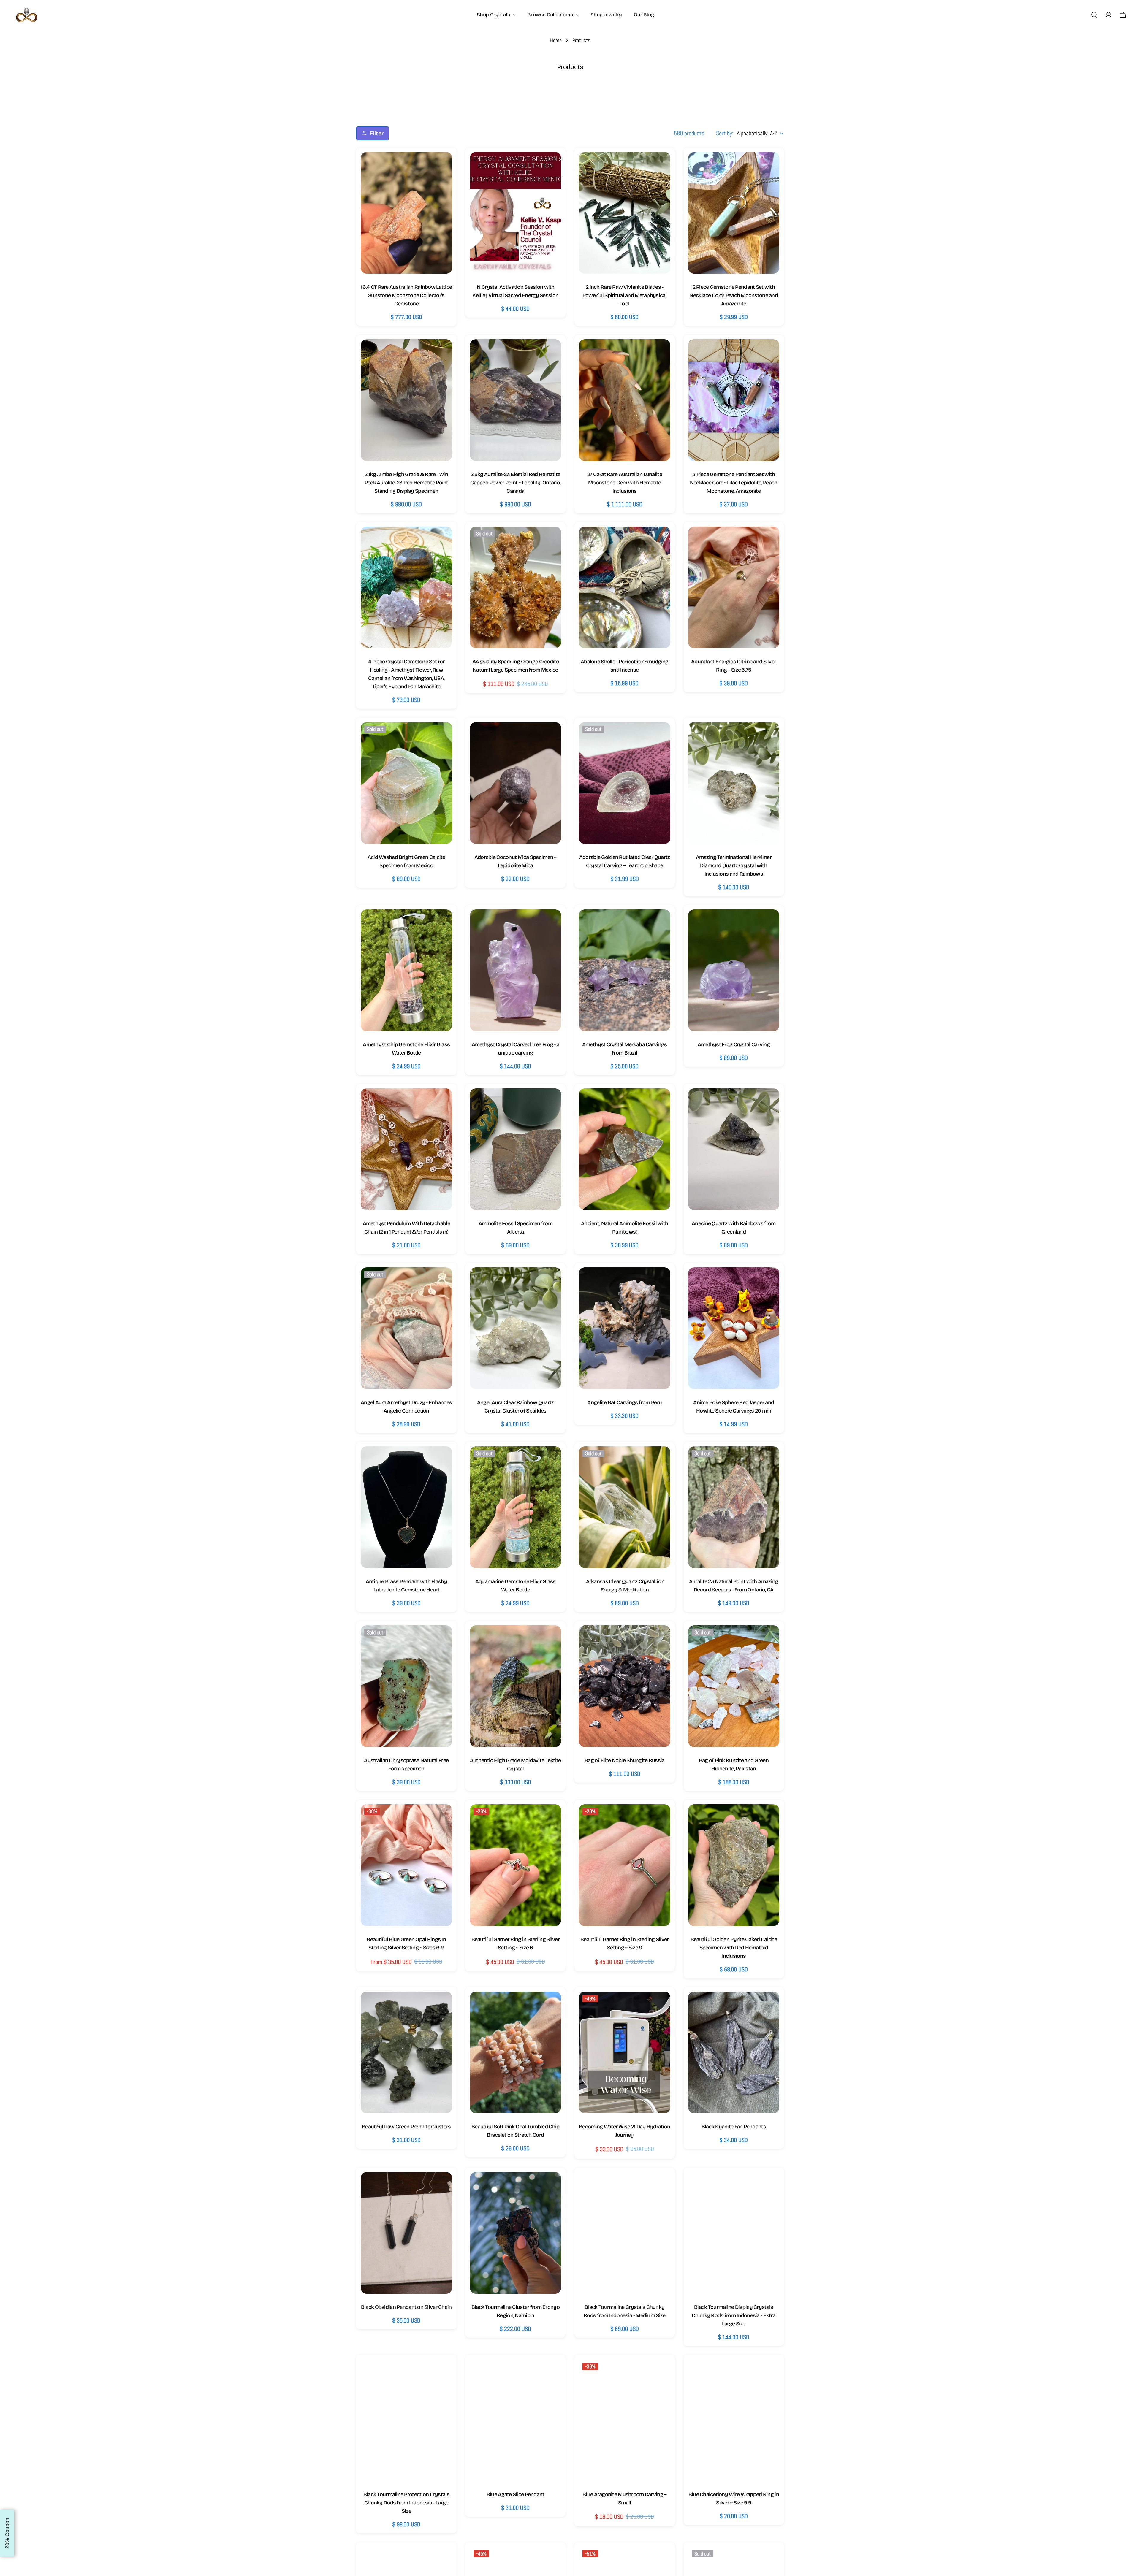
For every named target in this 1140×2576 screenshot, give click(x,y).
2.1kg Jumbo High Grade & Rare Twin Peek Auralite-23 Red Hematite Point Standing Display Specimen (406, 483)
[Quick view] (442, 167)
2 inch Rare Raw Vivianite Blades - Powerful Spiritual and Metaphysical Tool (625, 295)
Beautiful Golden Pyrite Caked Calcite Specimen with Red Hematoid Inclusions (734, 1948)
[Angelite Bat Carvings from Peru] (625, 1328)
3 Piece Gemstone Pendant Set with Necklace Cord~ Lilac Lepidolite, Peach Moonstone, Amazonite (734, 483)
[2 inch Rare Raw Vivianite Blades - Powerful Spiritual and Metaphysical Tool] (625, 213)
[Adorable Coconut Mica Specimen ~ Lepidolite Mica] (516, 783)
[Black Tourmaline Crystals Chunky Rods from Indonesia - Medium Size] (625, 2233)
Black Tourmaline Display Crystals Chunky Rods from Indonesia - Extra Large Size (734, 2315)
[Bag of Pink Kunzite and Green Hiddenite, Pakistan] (734, 1686)
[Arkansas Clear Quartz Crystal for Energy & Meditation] (625, 1507)
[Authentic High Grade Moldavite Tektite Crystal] (516, 1686)
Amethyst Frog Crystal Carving (734, 1044)
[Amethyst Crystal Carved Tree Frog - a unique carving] (516, 970)
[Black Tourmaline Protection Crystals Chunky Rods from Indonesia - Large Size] (406, 2420)
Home (556, 40)
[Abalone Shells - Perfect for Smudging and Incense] (625, 587)
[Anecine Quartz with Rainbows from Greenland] (734, 1149)
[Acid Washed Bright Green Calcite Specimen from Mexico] (406, 783)
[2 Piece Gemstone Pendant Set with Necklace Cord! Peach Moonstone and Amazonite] (734, 213)
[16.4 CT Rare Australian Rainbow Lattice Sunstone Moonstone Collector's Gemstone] (406, 213)
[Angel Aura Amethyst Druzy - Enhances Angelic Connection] (406, 1328)
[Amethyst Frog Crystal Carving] (734, 970)
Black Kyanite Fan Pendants (734, 2127)
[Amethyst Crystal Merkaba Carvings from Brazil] (625, 970)
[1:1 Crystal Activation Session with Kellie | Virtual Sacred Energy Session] (516, 213)
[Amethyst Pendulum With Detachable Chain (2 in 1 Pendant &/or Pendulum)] (406, 1149)
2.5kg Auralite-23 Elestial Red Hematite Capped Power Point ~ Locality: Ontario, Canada (515, 483)
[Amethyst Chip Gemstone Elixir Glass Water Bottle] (406, 970)
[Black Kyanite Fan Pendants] (734, 2052)
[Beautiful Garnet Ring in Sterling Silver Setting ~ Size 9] (625, 1865)
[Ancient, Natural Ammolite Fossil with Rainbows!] (625, 1149)
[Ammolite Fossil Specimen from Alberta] (516, 1149)
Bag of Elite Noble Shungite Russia (625, 1760)
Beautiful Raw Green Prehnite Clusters (406, 2127)
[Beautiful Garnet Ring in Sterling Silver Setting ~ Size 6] (516, 1865)
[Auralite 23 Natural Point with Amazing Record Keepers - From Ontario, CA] (734, 1507)
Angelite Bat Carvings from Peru (624, 1402)
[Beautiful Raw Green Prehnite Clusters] (406, 2052)
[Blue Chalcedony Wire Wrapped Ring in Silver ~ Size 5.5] (734, 2420)
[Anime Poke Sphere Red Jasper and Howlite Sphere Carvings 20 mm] (734, 1328)
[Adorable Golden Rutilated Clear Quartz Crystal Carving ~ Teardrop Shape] (625, 783)
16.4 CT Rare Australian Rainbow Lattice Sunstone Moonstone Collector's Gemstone (406, 295)
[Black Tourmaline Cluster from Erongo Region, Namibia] (516, 2233)
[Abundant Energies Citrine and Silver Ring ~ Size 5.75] (734, 587)
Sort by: (725, 133)
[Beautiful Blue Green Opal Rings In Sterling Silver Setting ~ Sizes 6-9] (406, 1865)
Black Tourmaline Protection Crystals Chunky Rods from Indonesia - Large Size (406, 2503)
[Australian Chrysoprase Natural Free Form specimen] (406, 1686)
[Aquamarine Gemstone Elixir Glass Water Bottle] (516, 1507)
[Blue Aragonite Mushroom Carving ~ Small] (625, 2420)
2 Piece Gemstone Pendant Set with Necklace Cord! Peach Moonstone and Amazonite (734, 295)
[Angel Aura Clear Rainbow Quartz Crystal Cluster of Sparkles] (516, 1328)
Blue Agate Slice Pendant (516, 2494)
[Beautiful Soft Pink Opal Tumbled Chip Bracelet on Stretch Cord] (516, 2052)
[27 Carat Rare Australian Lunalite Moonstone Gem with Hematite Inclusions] (625, 400)
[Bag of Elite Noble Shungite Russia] (625, 1686)
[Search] (1094, 15)
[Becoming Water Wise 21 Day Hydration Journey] (625, 2052)
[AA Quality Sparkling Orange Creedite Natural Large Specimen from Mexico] (516, 587)
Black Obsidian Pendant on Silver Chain (406, 2307)
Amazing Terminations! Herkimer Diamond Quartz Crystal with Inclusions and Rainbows (734, 865)
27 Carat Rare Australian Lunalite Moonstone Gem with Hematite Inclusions (625, 483)
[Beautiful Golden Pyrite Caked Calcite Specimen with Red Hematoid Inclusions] (734, 1865)
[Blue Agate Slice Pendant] (516, 2420)
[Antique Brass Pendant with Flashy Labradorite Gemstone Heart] (406, 1507)
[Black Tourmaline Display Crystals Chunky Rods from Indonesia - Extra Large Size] (734, 2233)
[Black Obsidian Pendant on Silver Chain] (406, 2233)
